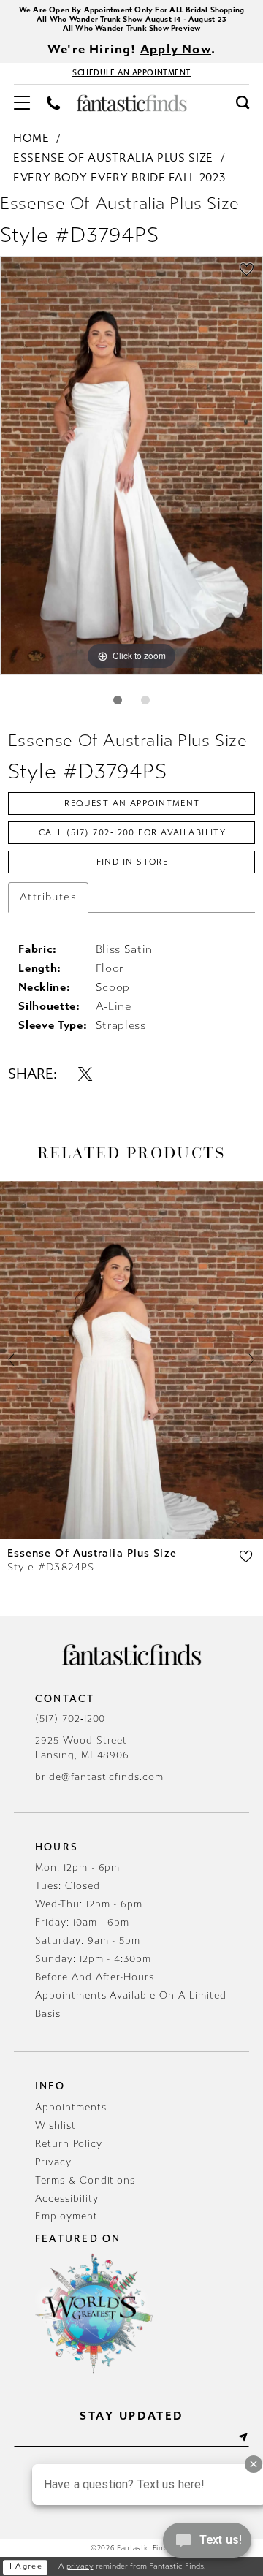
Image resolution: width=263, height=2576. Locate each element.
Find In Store (133, 862)
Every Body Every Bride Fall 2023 (119, 178)
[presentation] (131, 1360)
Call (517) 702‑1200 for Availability (133, 832)
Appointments (71, 2107)
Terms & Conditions (85, 2180)
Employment (66, 2216)
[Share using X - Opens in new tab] (86, 1074)
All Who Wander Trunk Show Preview (132, 28)
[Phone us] (54, 104)
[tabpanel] (131, 465)
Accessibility (66, 2199)
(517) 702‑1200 (70, 1718)
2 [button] (145, 700)
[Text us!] (207, 2545)
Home (31, 138)
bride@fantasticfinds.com (99, 1777)
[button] (22, 103)
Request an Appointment (132, 803)
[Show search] (242, 103)
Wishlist (56, 2125)
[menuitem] (22, 103)
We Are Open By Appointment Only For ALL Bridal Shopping (132, 10)
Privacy (53, 2162)
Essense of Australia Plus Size (113, 158)
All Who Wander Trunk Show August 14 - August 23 (131, 19)
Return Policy (68, 2144)
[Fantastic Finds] (131, 103)
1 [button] (118, 700)
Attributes (48, 897)
